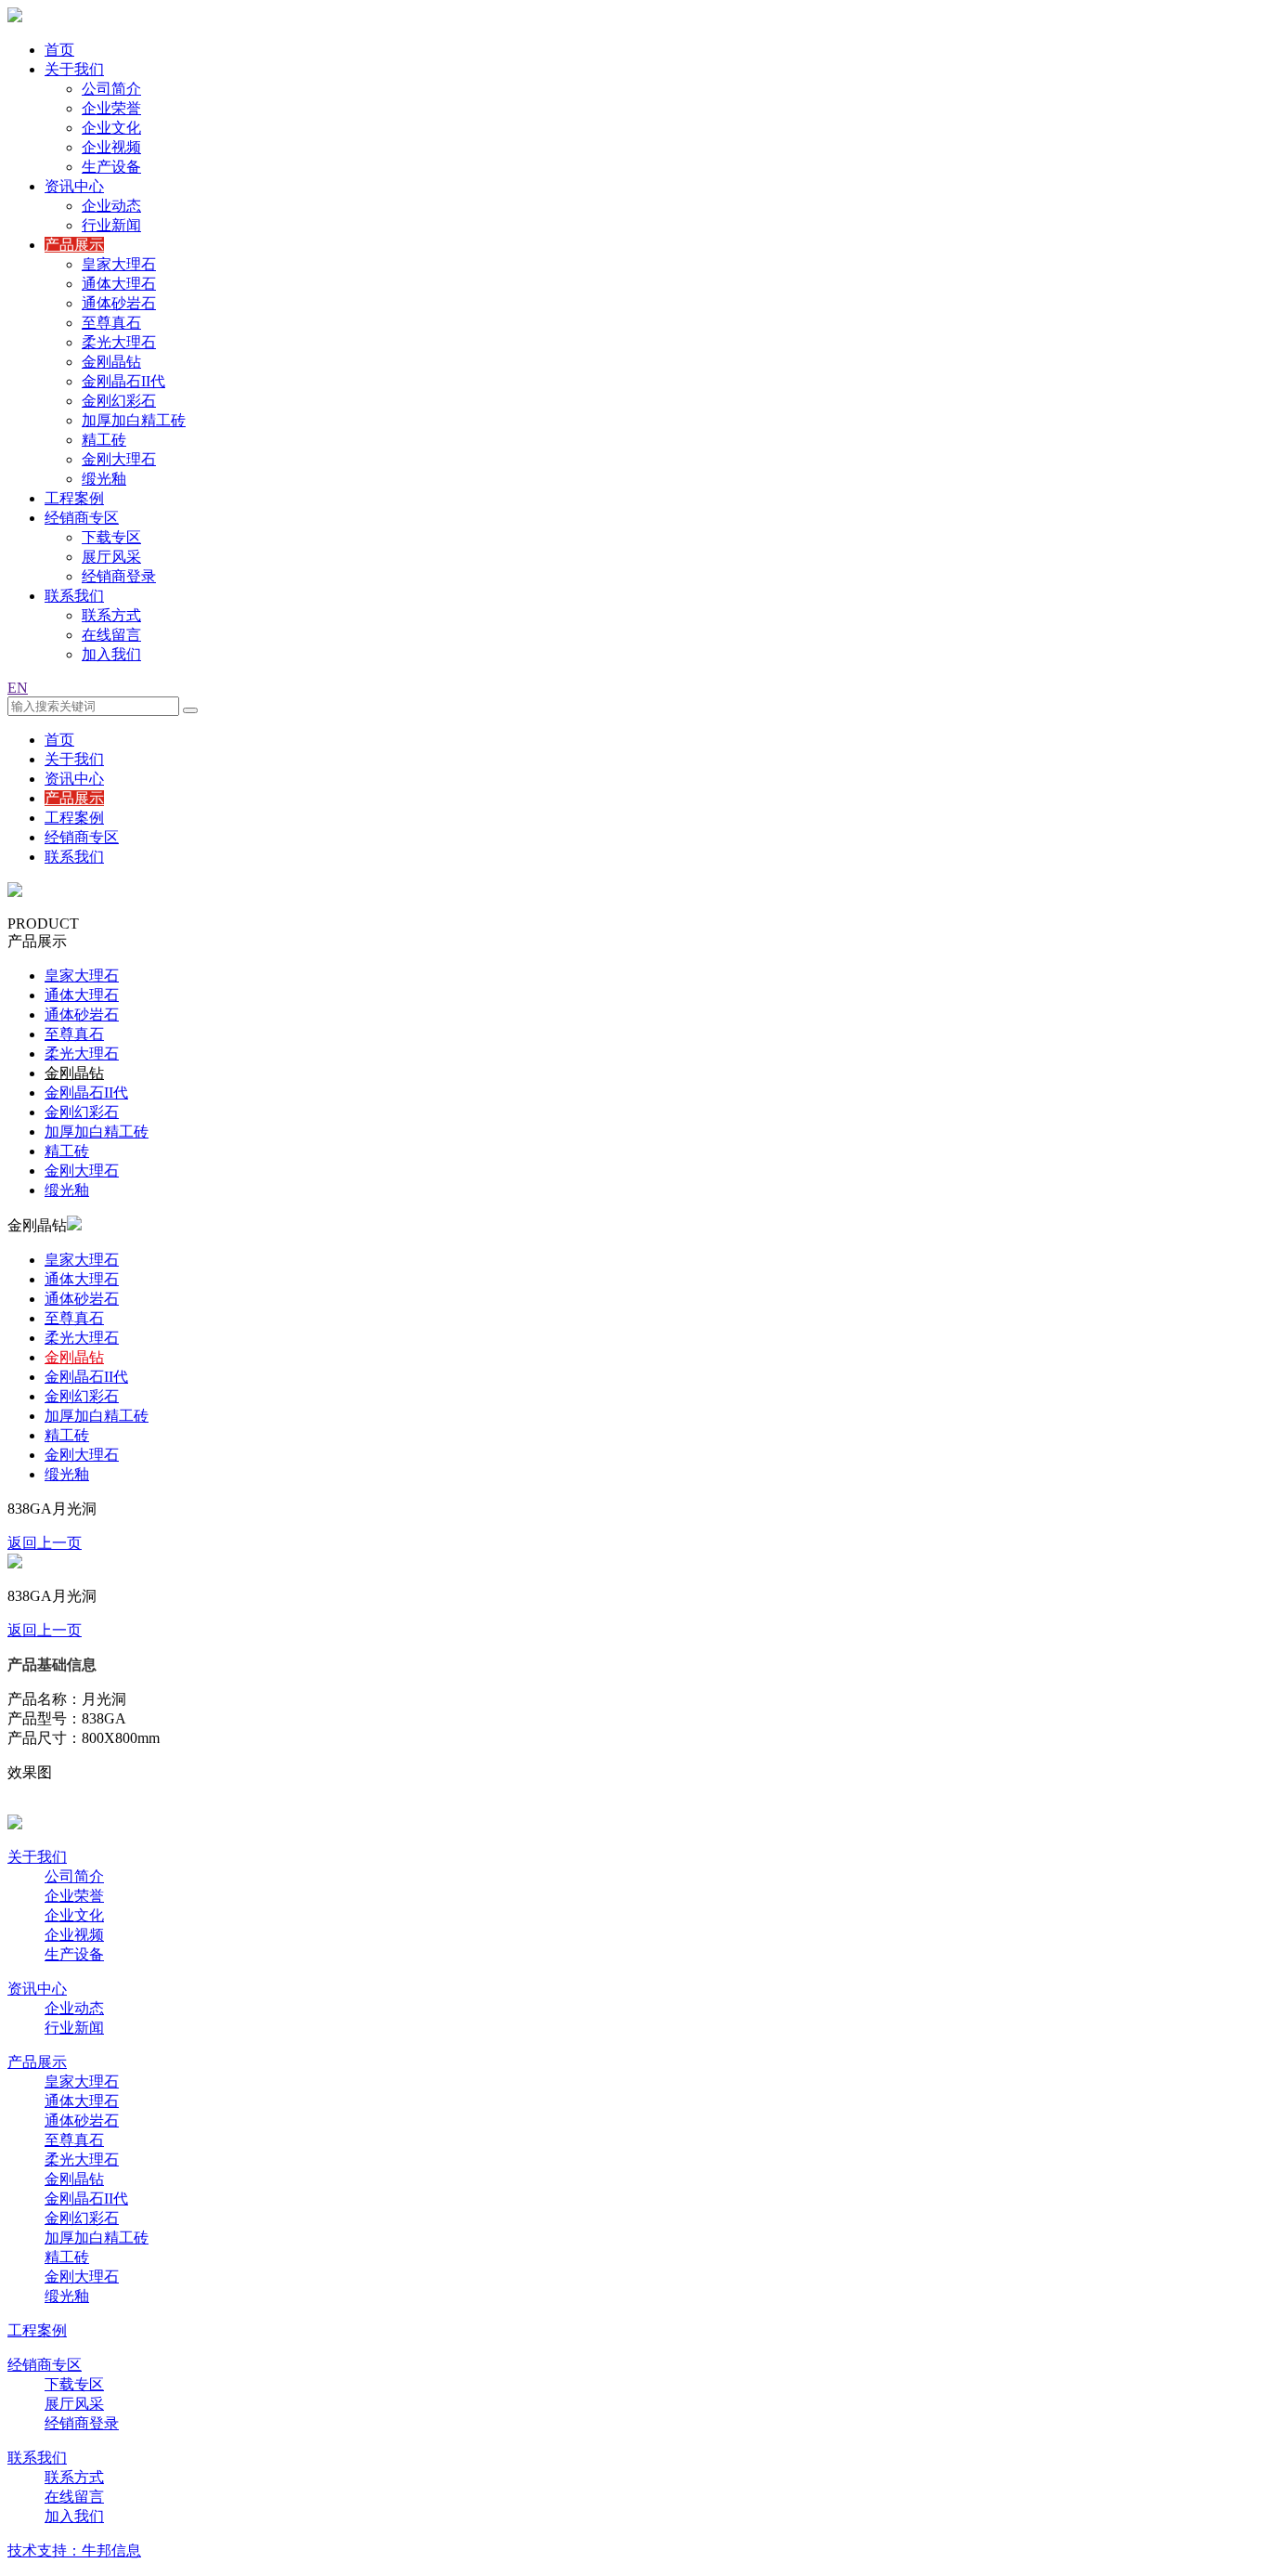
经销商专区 (82, 518)
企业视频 (111, 147)
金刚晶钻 (111, 362)
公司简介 (111, 89)
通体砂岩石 (119, 303)
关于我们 (74, 69)
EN (18, 688)
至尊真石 (111, 323)
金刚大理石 (119, 459)
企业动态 (111, 206)
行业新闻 (111, 225)
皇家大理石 (119, 264)
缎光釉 (104, 479)
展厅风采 (111, 557)
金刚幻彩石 (119, 401)
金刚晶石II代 (123, 381)
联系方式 (111, 615)
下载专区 (111, 537)
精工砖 (104, 440)
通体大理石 (119, 284)
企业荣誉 (111, 108)
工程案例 (74, 498)
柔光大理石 (119, 342)
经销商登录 (119, 576)
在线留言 (111, 635)
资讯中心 (74, 186)
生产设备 (111, 167)
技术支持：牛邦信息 (74, 2550)
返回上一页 (45, 1543)
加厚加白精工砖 (134, 420)
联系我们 (74, 596)
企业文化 (111, 128)
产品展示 (74, 245)
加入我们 (111, 654)
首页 (59, 50)
